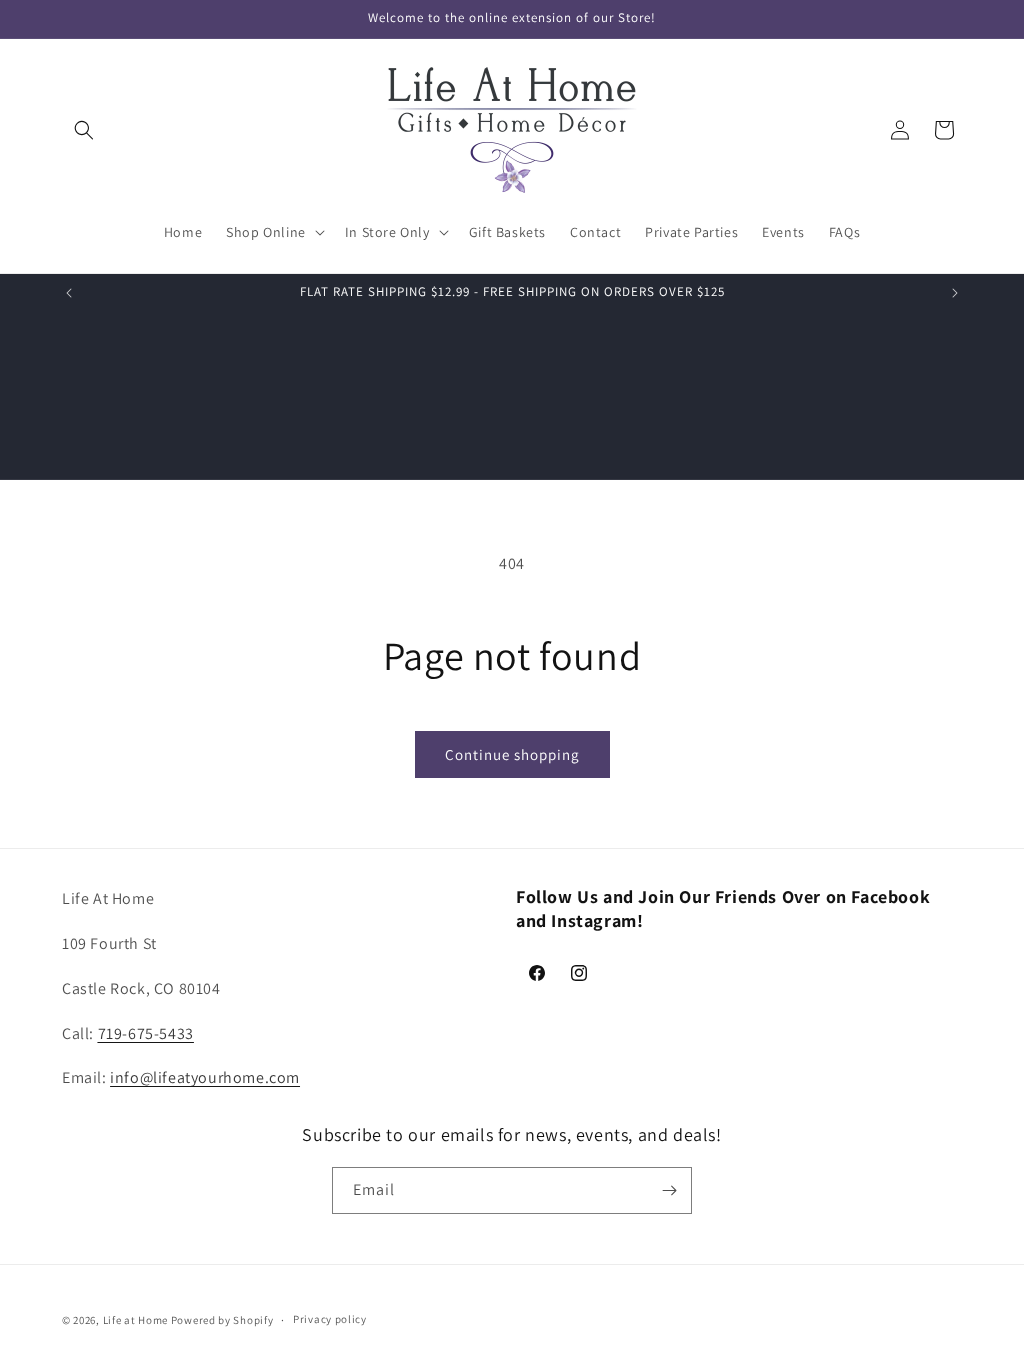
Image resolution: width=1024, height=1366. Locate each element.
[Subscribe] (669, 1190)
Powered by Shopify (222, 1320)
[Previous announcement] (69, 293)
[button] (84, 130)
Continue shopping (512, 754)
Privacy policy (330, 1319)
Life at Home (135, 1320)
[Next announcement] (955, 293)
